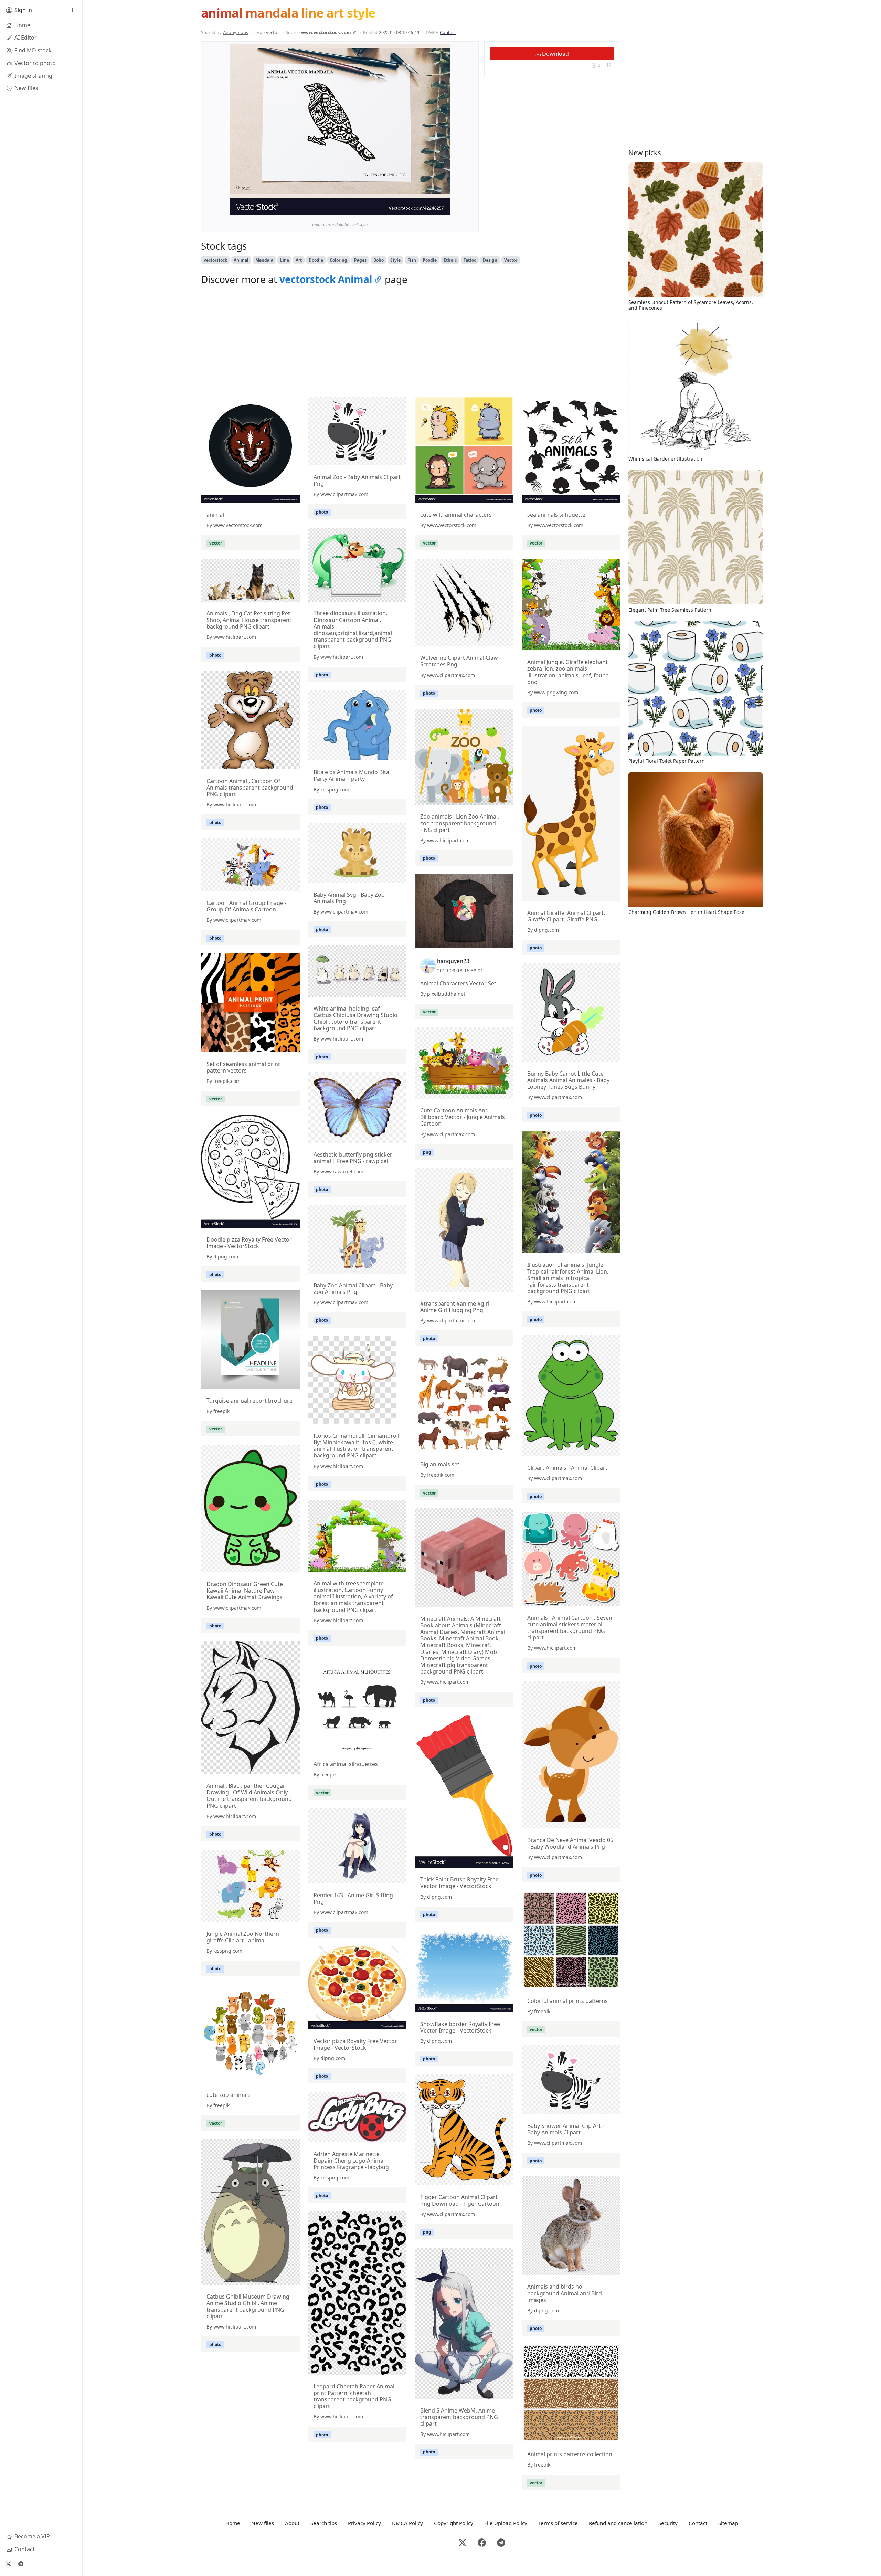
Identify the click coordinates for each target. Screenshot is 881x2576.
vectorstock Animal (326, 279)
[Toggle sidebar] (75, 10)
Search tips (324, 2523)
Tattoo (470, 260)
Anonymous (236, 32)
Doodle (316, 260)
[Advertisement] (411, 343)
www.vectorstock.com (326, 32)
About (292, 2523)
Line (285, 260)
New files (263, 2523)
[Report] (609, 65)
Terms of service (558, 2523)
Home (233, 2523)
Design (490, 260)
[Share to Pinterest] (443, 209)
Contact (448, 32)
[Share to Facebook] (431, 209)
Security (668, 2523)
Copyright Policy (454, 2523)
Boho (379, 260)
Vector (511, 260)
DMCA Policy (407, 2523)
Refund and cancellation (618, 2523)
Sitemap (728, 2523)
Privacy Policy (364, 2523)
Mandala (264, 260)
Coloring (338, 260)
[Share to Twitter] (418, 209)
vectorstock (215, 260)
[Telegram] (21, 2564)
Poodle (430, 260)
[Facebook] (482, 2543)
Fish (412, 260)
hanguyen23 (453, 961)
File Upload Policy (506, 2523)
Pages (360, 260)
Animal (241, 260)
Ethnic (450, 260)
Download (555, 54)
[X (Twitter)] (8, 2564)
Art (299, 260)
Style (395, 260)
